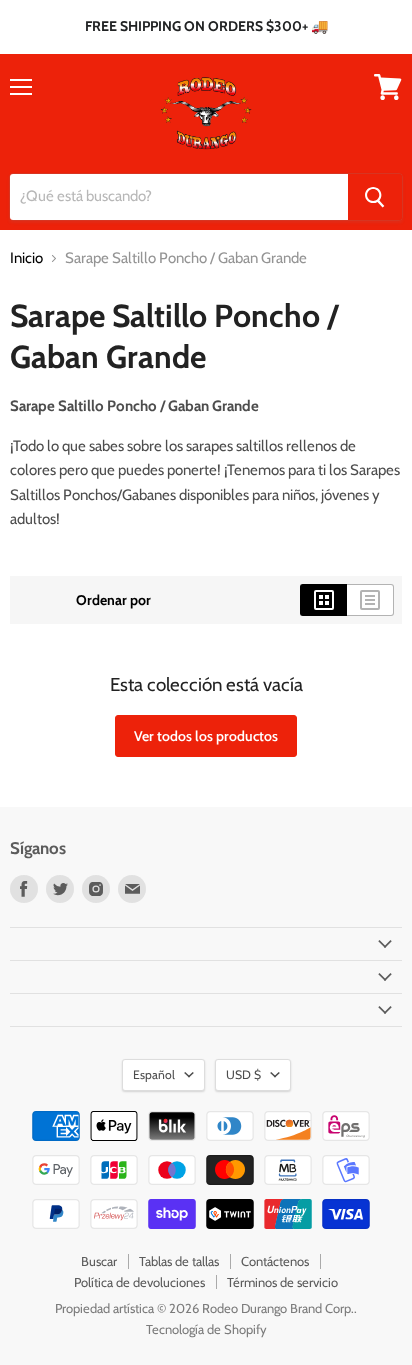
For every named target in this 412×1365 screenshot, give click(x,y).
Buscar (99, 1261)
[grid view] (323, 600)
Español (154, 1074)
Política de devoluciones (139, 1282)
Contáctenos (275, 1261)
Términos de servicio (282, 1282)
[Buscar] (375, 197)
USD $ (243, 1074)
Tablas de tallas (179, 1261)
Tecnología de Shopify (206, 1329)
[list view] (370, 600)
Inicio (26, 258)
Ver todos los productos (206, 736)
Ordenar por (113, 600)
